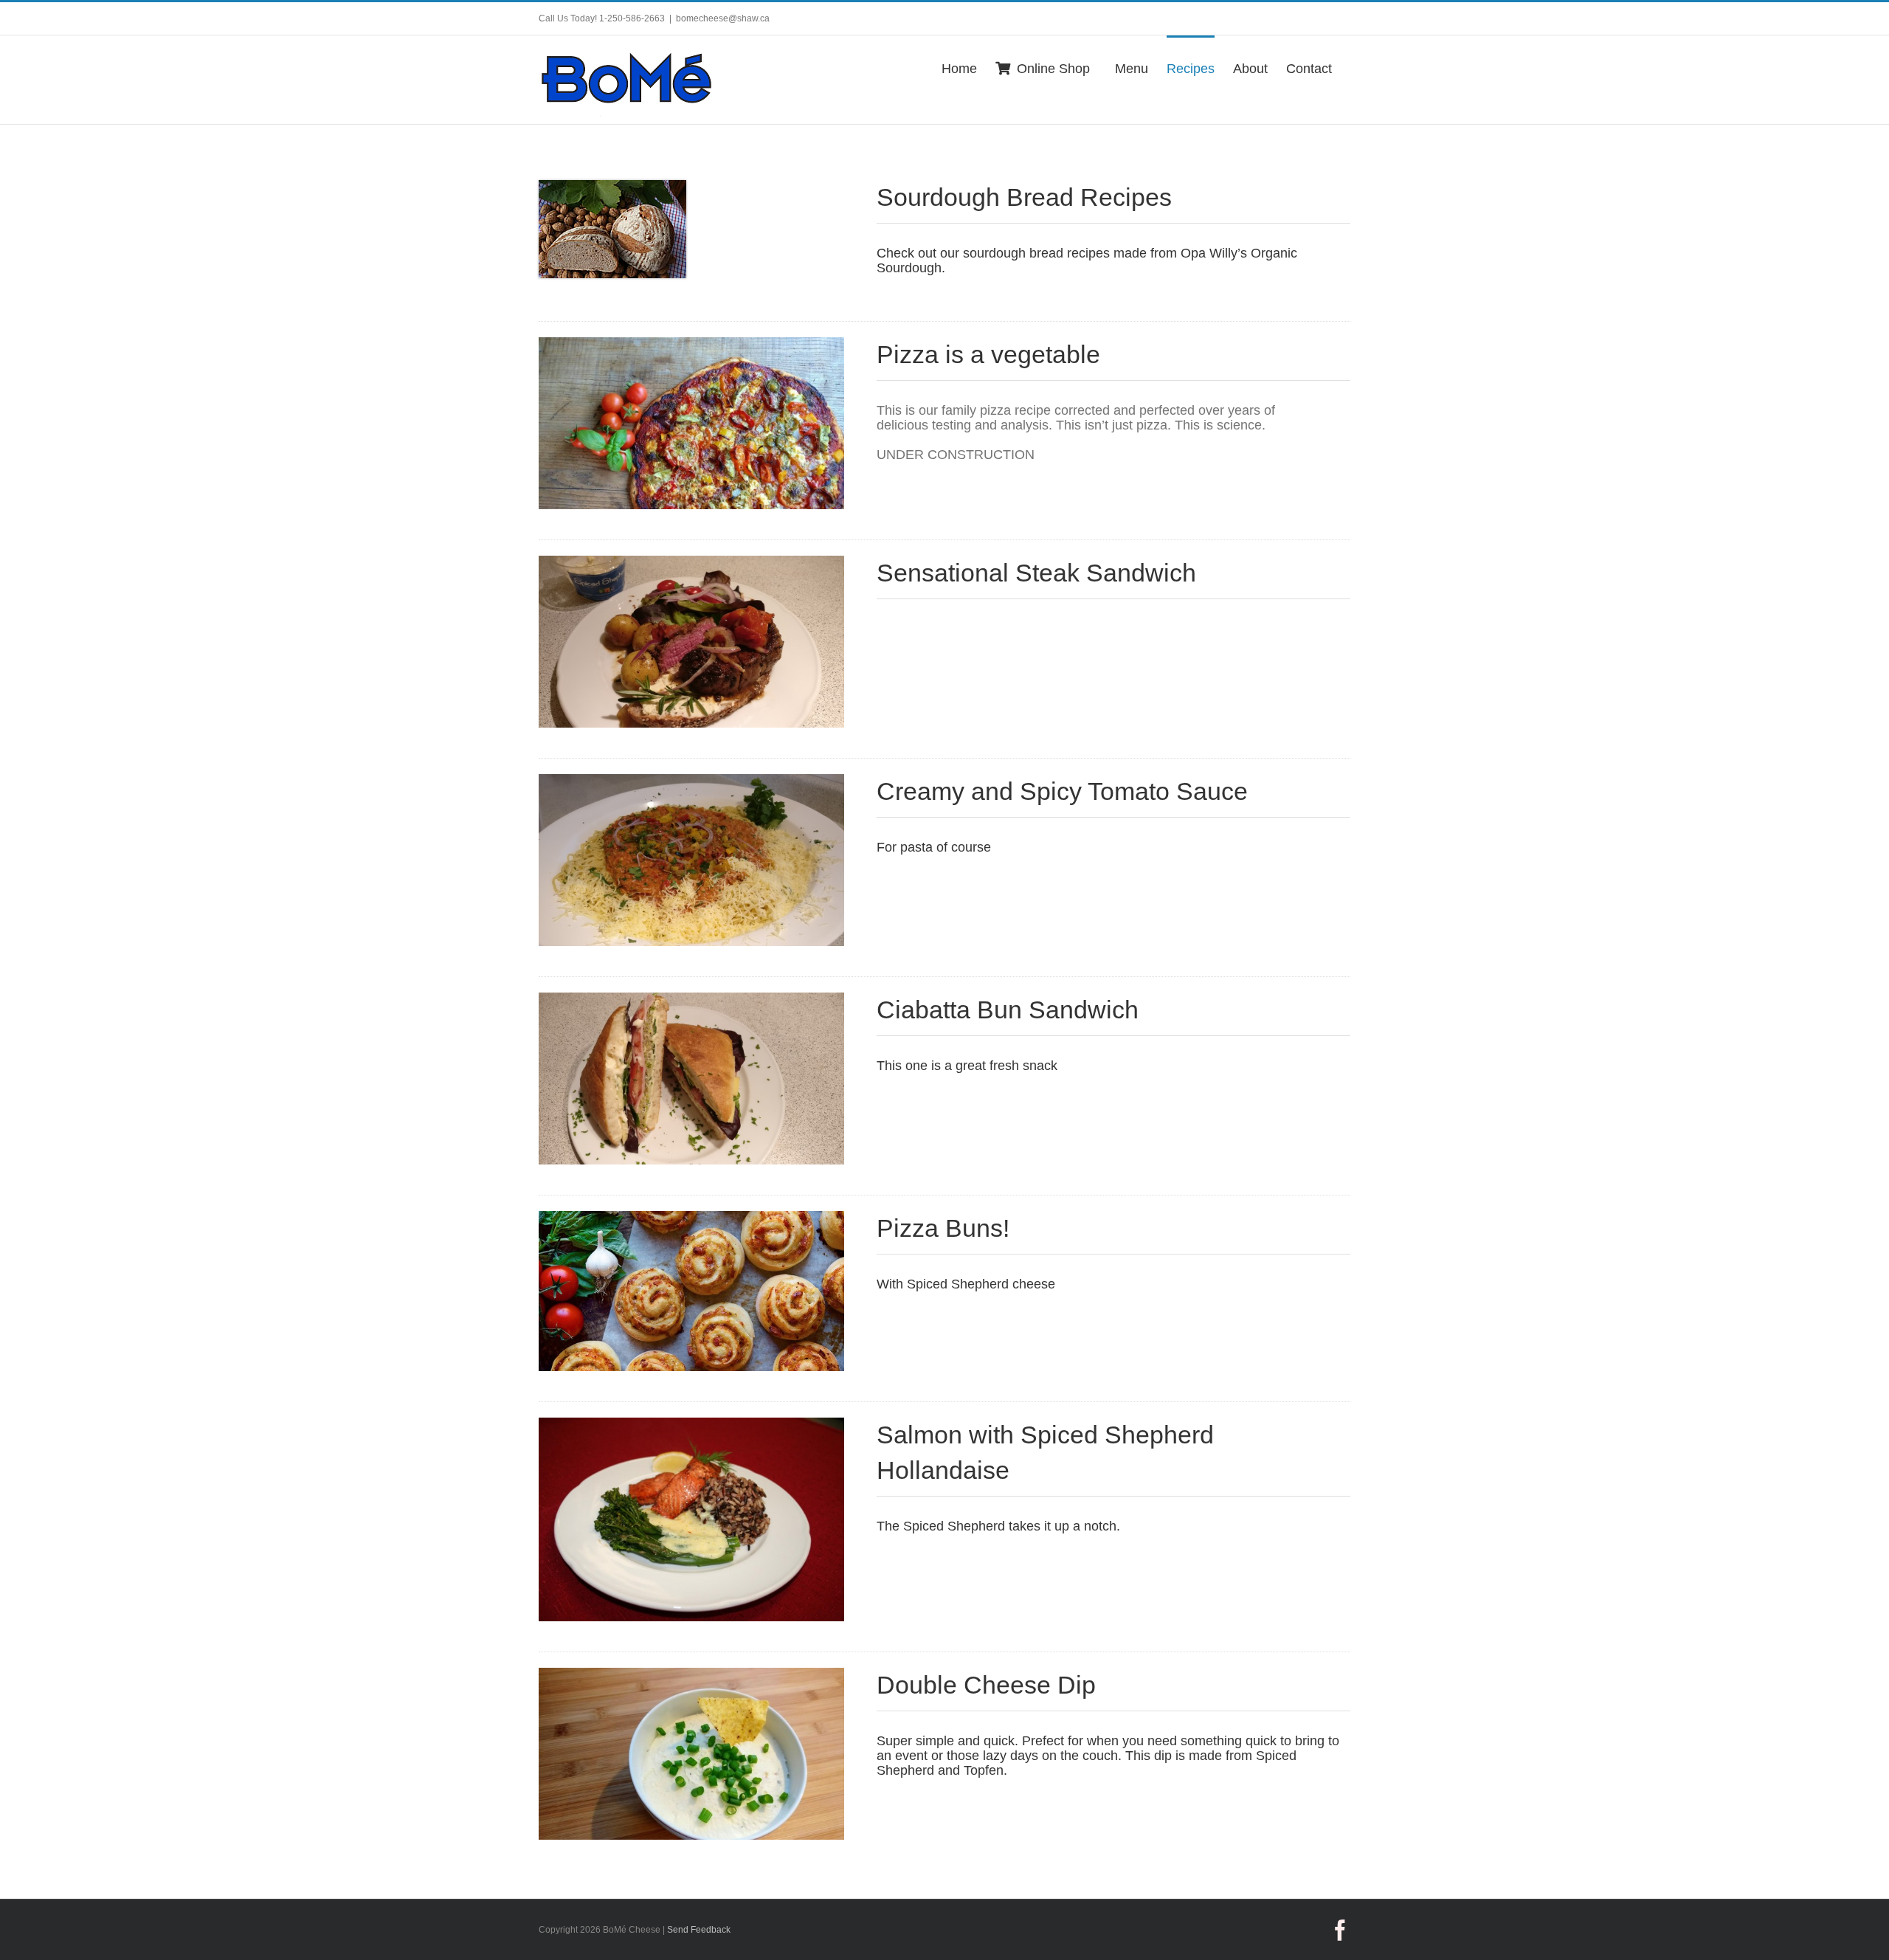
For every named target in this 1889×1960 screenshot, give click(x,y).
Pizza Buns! (943, 1228)
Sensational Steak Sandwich (1036, 573)
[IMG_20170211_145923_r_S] (691, 1674)
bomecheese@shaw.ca (723, 18)
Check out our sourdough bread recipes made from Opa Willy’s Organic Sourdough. (1087, 260)
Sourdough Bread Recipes (1024, 197)
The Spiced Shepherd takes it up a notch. (1000, 1526)
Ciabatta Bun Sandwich (1008, 1010)
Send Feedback (699, 1930)
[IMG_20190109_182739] (691, 562)
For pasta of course (934, 847)
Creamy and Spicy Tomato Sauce (1062, 791)
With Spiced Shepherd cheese (966, 1284)
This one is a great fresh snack (967, 1066)
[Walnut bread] (612, 187)
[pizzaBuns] (691, 1218)
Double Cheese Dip (986, 1685)
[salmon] (691, 1424)
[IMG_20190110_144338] (691, 999)
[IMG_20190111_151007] (691, 781)
